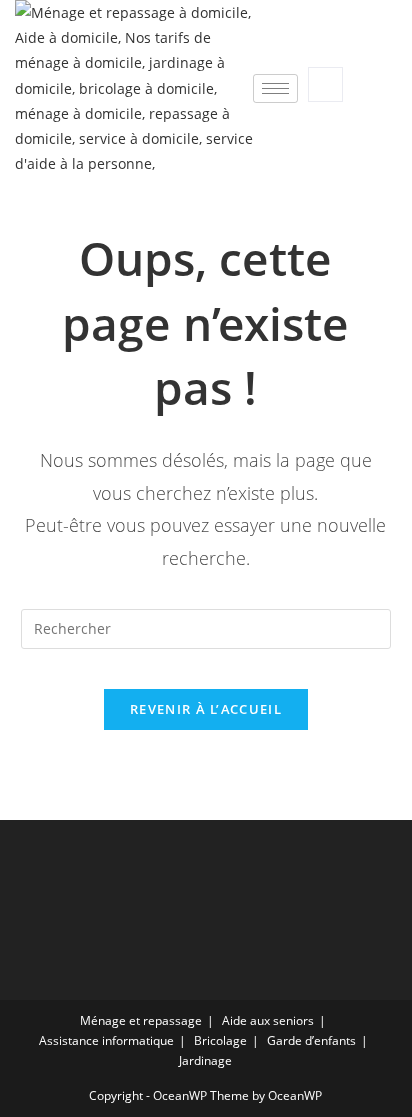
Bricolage (220, 1040)
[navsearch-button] (325, 84)
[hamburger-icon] (275, 88)
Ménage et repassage (141, 1020)
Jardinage (205, 1060)
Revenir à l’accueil (206, 709)
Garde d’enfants (311, 1040)
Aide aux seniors (268, 1020)
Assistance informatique (106, 1040)
